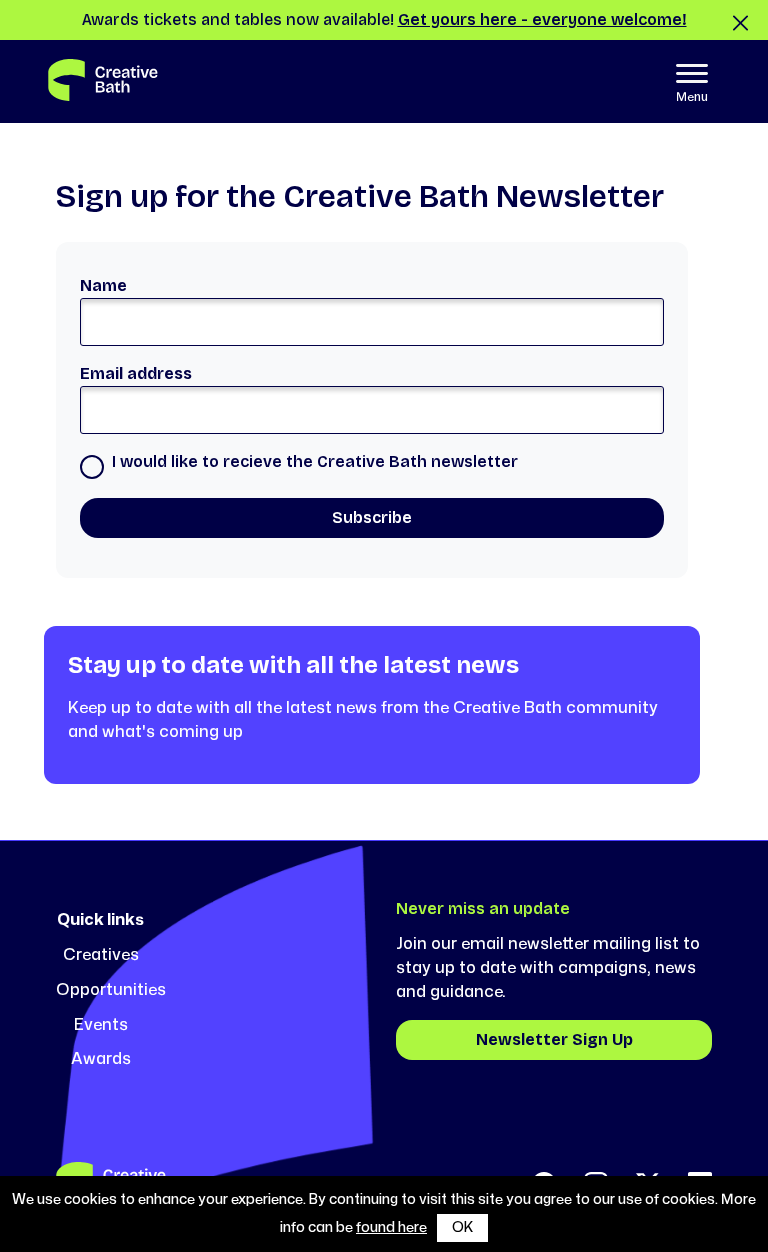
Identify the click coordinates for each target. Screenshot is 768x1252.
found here (391, 1227)
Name (103, 285)
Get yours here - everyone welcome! (542, 19)
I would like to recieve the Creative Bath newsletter (315, 461)
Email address (136, 373)
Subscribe (372, 517)
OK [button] (462, 1227)
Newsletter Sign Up (554, 1039)
